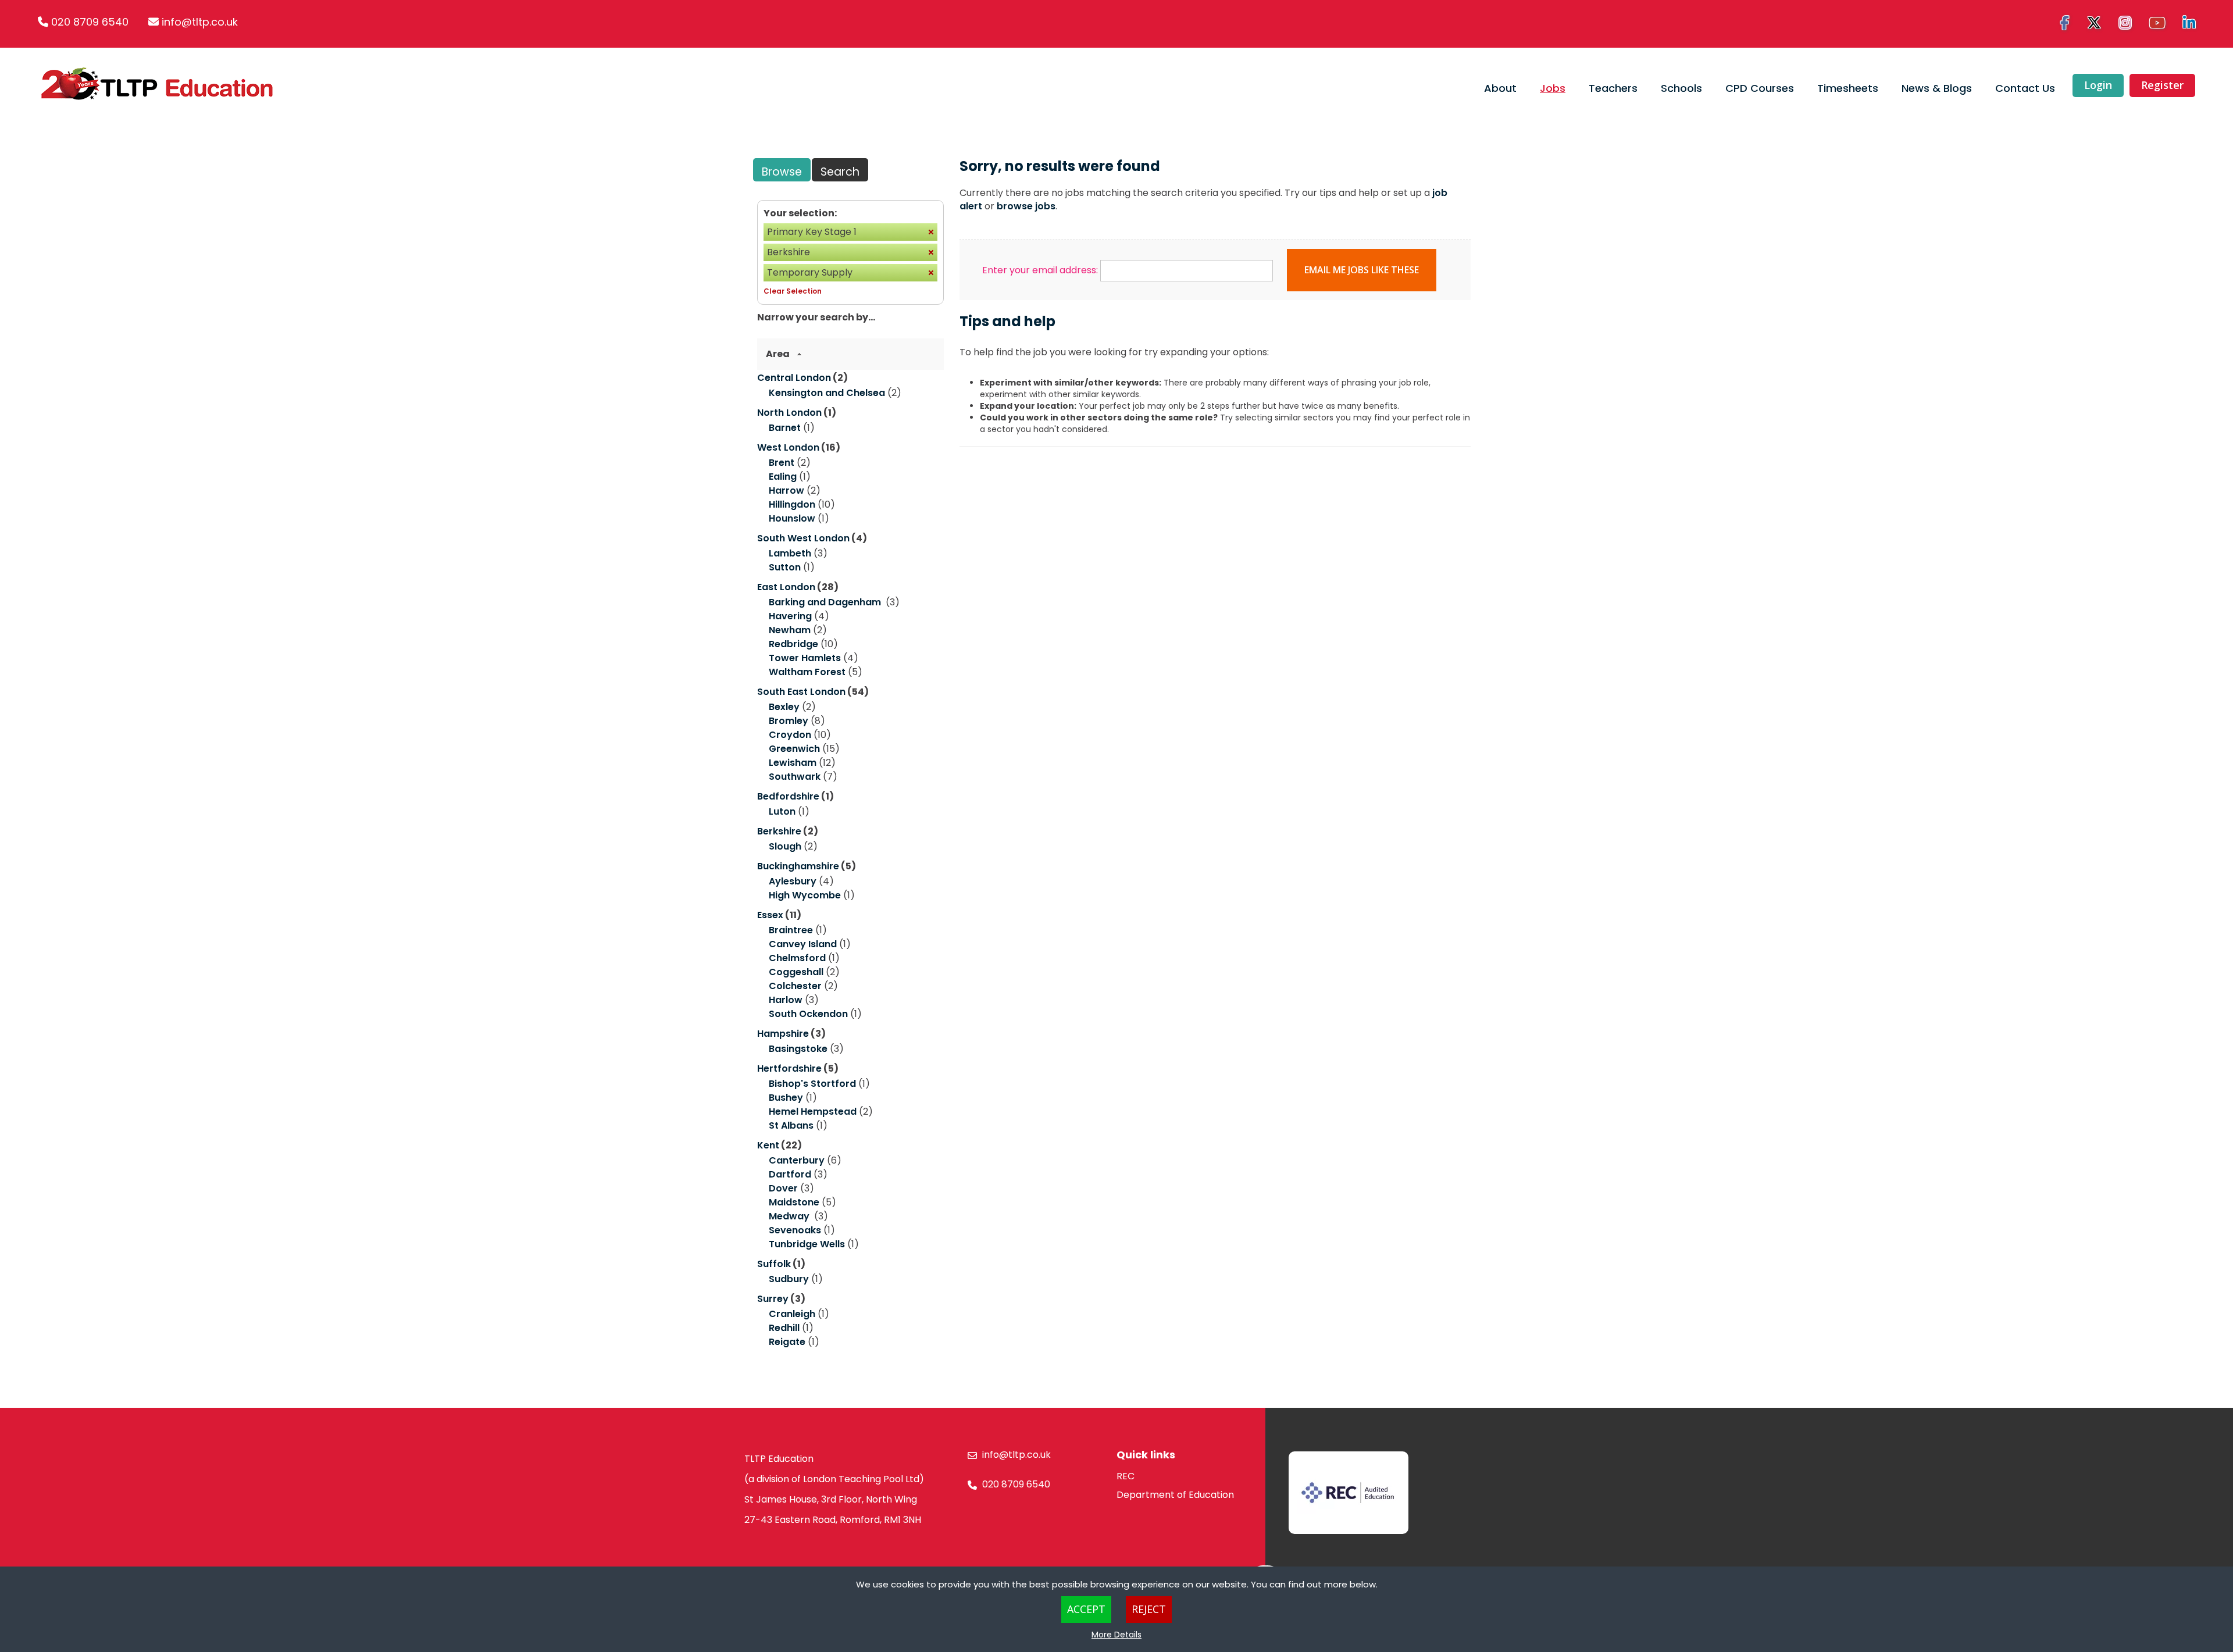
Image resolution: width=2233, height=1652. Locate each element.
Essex (770, 915)
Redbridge (793, 644)
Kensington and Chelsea (827, 393)
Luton (782, 811)
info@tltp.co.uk (200, 22)
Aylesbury (793, 881)
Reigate (787, 1342)
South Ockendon (808, 1014)
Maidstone (794, 1202)
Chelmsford (797, 958)
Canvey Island (803, 944)
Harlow (786, 1000)
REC (1126, 1476)
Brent (782, 463)
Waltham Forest (807, 672)
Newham (790, 630)
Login (2098, 85)
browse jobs (1026, 206)
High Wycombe (805, 895)
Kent (768, 1145)
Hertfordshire (789, 1068)
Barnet (785, 428)
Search (840, 172)
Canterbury (797, 1160)
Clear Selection (793, 291)
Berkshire (779, 831)
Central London (794, 378)
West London (788, 447)
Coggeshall (796, 972)
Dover (783, 1188)
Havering (790, 616)
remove (931, 232)
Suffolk (774, 1264)
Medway (790, 1216)
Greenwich (794, 749)
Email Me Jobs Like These (1362, 270)
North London (789, 413)
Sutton (785, 567)
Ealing (783, 477)
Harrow (786, 490)
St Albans (791, 1125)
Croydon (790, 735)
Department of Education (1175, 1495)
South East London (801, 692)
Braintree (791, 930)
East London (786, 587)
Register (2162, 85)
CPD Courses (1760, 88)
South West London (803, 538)
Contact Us (2025, 88)
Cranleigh (792, 1314)
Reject (1149, 1609)
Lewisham (793, 763)
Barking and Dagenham (826, 602)
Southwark (795, 777)
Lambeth (790, 553)
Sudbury (789, 1279)
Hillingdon (792, 504)
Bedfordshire (788, 796)
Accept (1086, 1609)
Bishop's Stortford (812, 1084)
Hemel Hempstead (813, 1112)
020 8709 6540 (90, 22)
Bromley (789, 721)
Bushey (786, 1098)
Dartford (790, 1174)
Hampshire (783, 1034)
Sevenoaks (795, 1230)
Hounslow (792, 518)
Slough (785, 846)
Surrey (773, 1299)
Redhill (784, 1328)
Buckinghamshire (798, 866)
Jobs (1553, 88)
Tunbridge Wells (807, 1244)
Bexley (784, 707)
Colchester (795, 986)
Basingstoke (798, 1049)
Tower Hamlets (805, 658)
